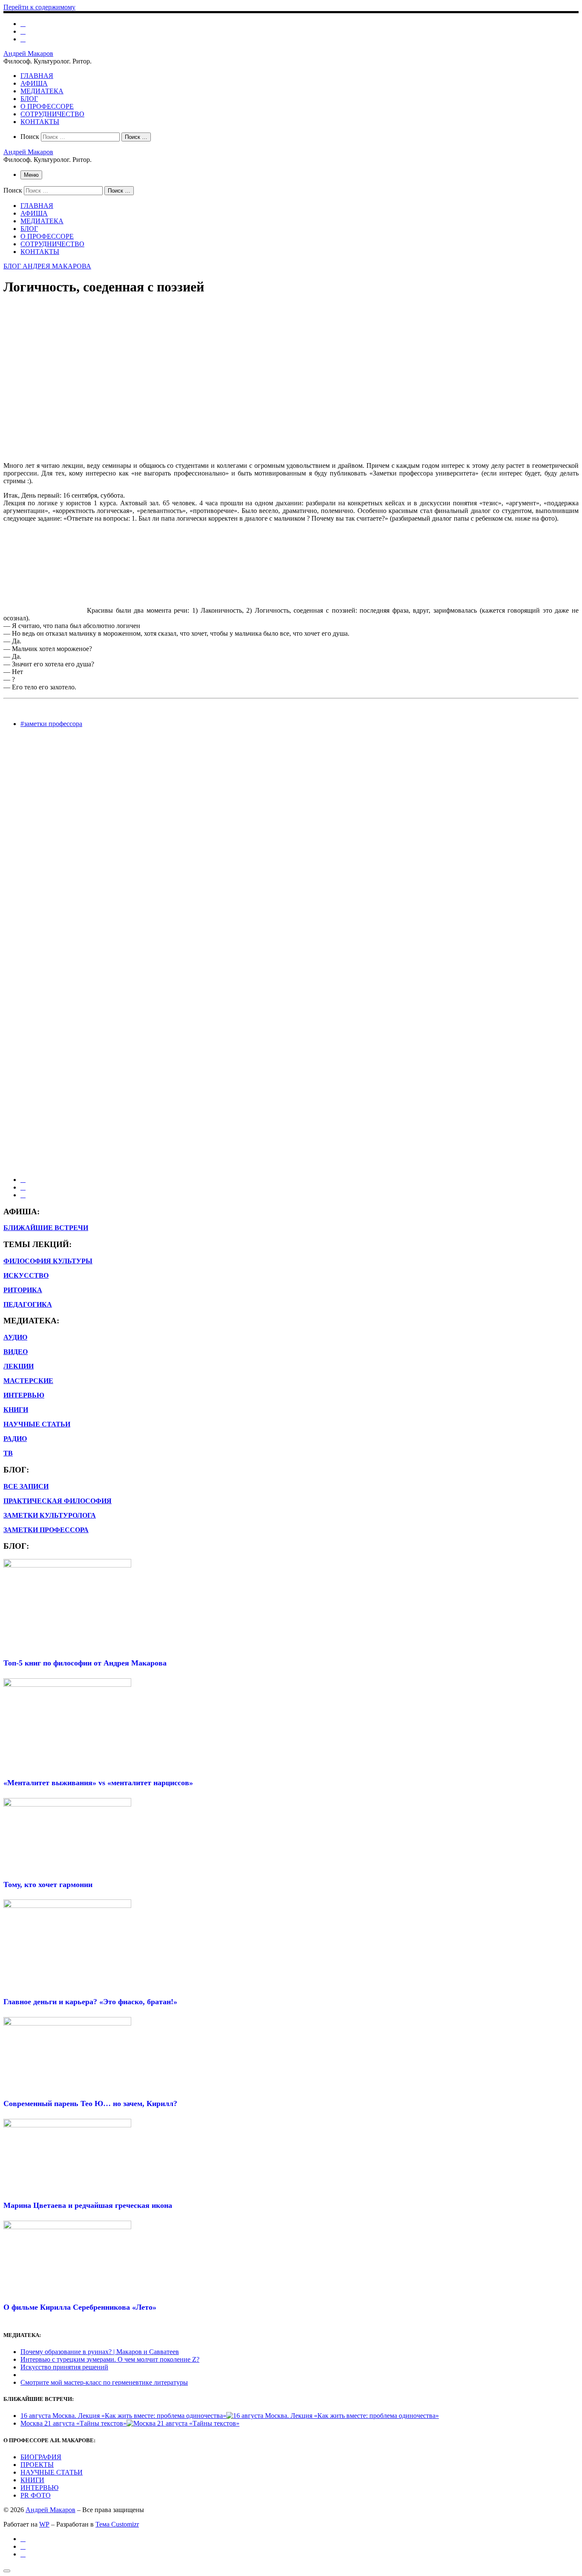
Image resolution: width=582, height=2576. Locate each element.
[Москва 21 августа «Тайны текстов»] (183, 2423)
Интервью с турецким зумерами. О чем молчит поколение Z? (110, 2359)
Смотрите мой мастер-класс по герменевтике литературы (104, 2382)
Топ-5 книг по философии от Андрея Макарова (85, 1663)
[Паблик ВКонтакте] (23, 24)
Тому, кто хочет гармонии (48, 1884)
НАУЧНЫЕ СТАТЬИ (52, 2472)
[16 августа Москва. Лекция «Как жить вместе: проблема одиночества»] (333, 2416)
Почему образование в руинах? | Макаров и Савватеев (100, 2352)
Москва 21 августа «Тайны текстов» (73, 2423)
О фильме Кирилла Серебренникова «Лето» (80, 2307)
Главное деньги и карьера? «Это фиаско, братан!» (90, 2002)
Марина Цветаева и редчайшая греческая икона (88, 2205)
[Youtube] (23, 31)
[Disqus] (291, 841)
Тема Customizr (117, 2524)
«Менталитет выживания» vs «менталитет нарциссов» (98, 1783)
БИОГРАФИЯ (41, 2457)
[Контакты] (23, 39)
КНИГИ (32, 2480)
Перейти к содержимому (39, 7)
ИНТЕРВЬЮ (24, 1395)
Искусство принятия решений (64, 2367)
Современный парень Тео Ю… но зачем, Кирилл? (90, 2103)
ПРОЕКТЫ (37, 2465)
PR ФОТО (36, 2495)
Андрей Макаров (50, 2510)
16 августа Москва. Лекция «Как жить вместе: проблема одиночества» (123, 2416)
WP (44, 2524)
